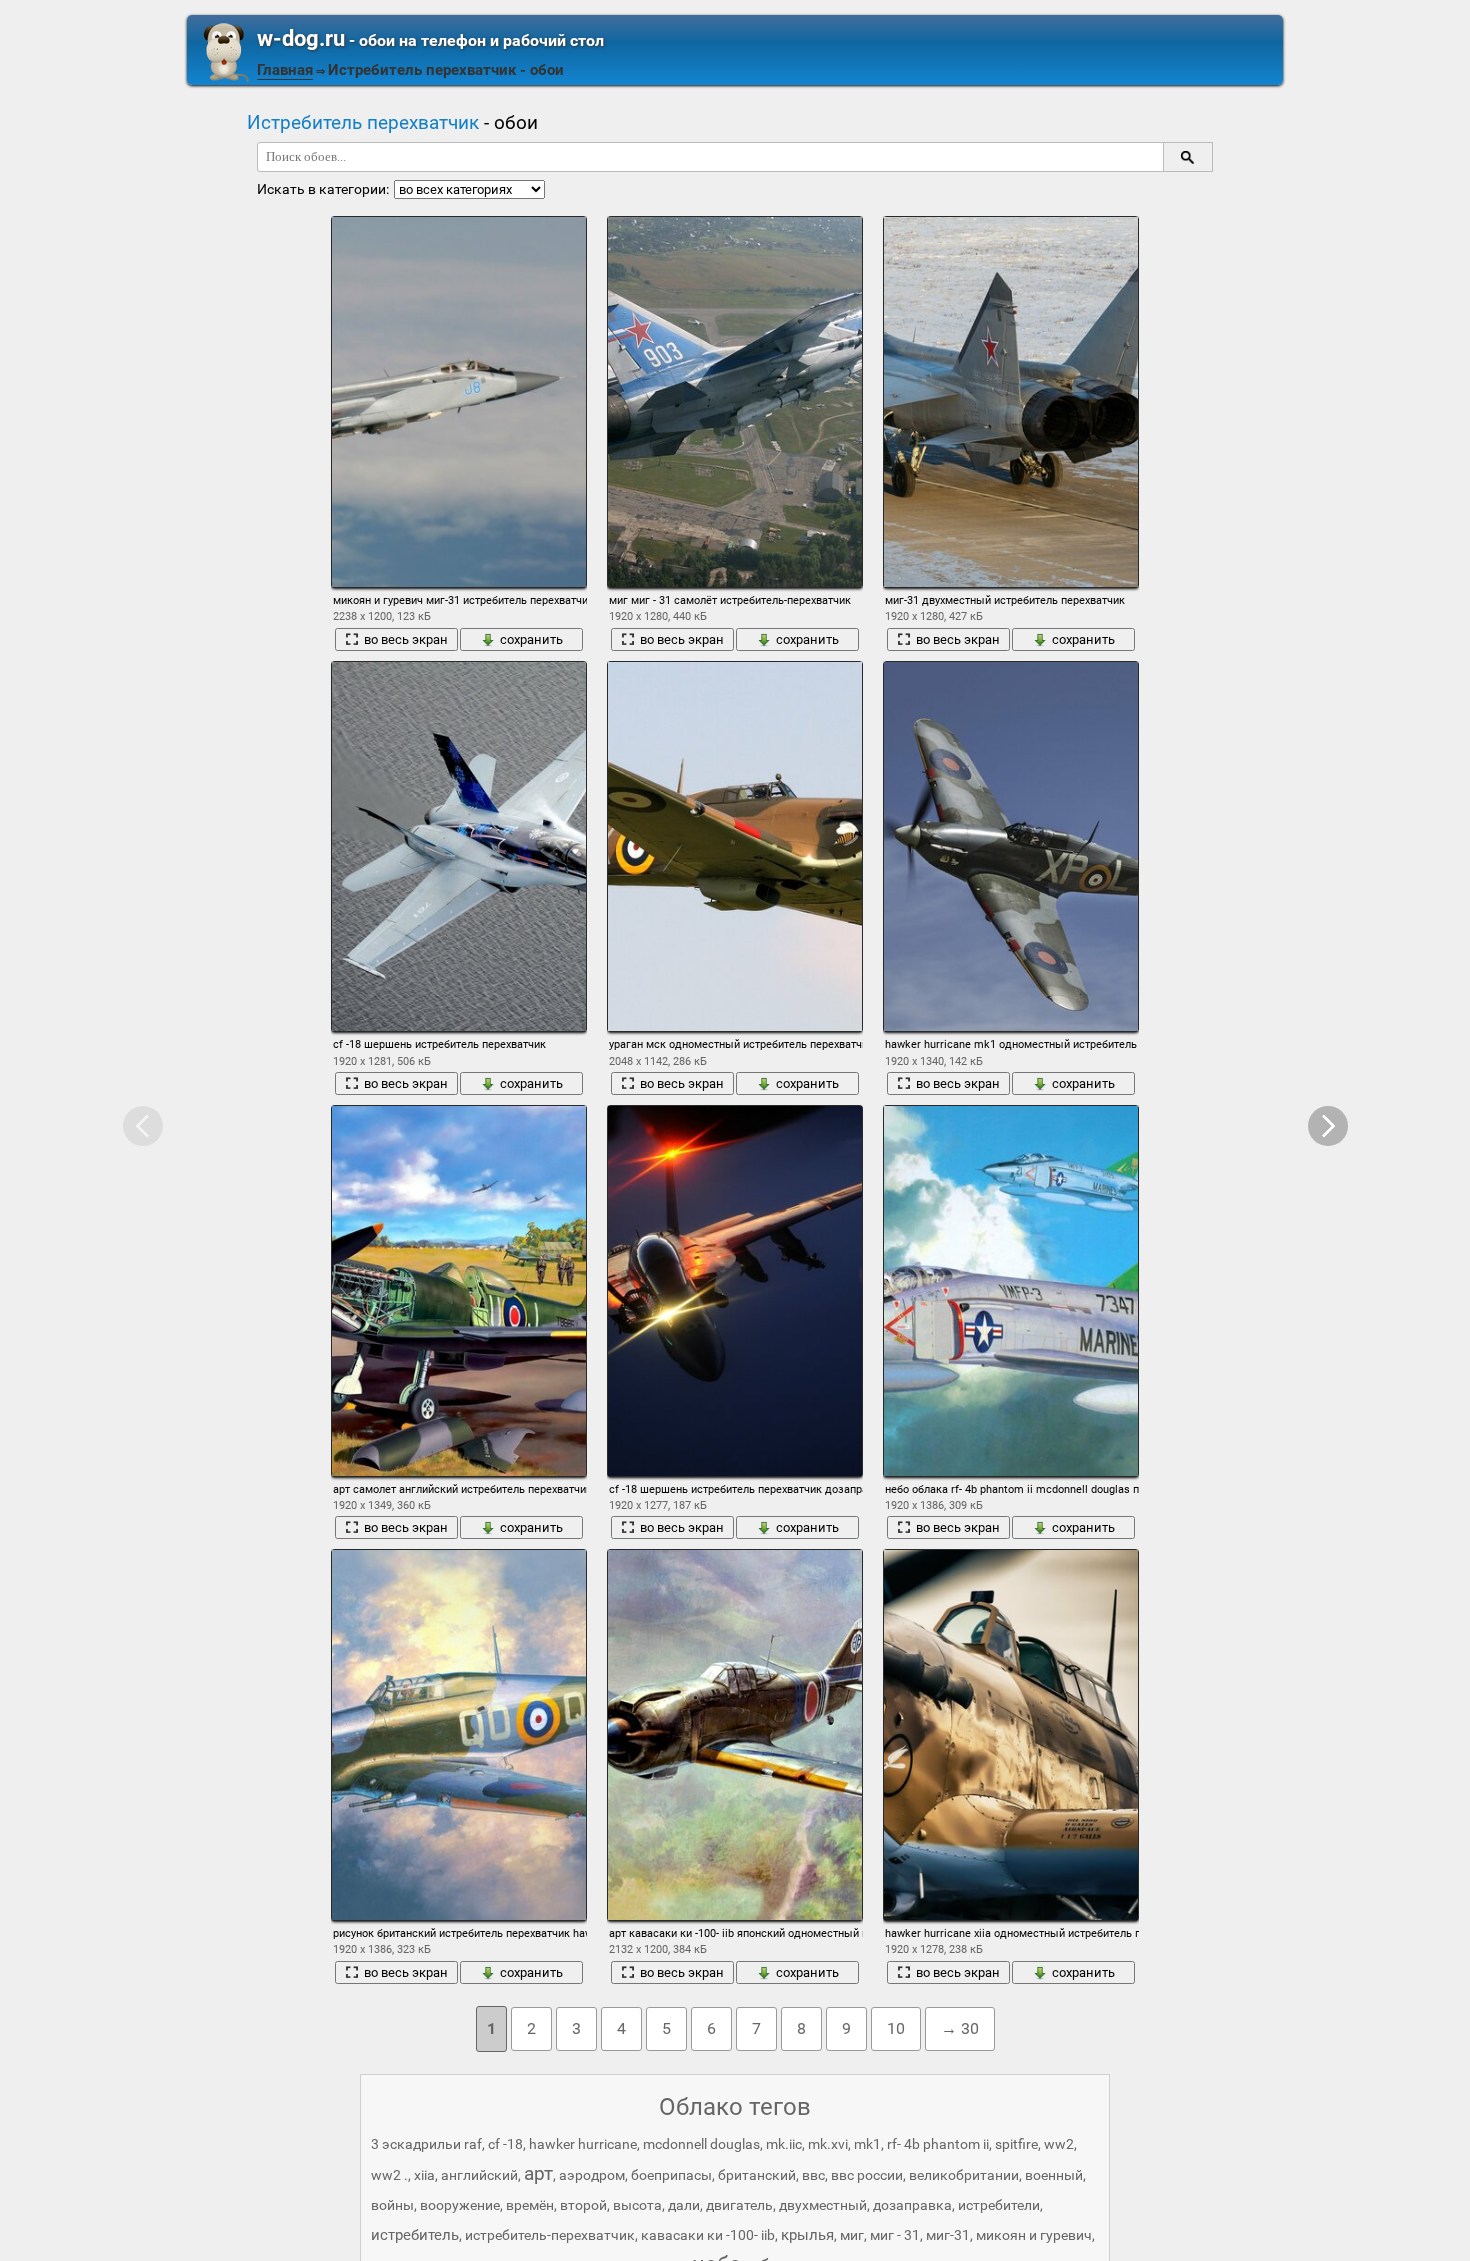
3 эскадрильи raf (426, 2144)
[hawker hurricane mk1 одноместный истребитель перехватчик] (1011, 847)
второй (583, 2205)
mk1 (867, 2144)
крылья (807, 2235)
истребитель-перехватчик (550, 2235)
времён (530, 2205)
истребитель (415, 2235)
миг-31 (948, 2235)
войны (392, 2205)
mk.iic (784, 2144)
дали (684, 2205)
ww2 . (389, 2175)
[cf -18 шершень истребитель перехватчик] (459, 847)
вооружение (460, 2205)
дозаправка (912, 2205)
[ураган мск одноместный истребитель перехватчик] (735, 847)
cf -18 (505, 2144)
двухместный (823, 2205)
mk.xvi (828, 2144)
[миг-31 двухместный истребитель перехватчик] (1011, 402)
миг (852, 2235)
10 (896, 2028)
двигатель (739, 2205)
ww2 (1059, 2144)
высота (637, 2205)
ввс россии (867, 2175)
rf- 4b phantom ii (938, 2144)
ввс (813, 2175)
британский (757, 2175)
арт (538, 2173)
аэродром (592, 2175)
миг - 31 (895, 2235)
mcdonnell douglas (701, 2144)
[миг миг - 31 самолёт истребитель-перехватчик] (735, 402)
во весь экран (406, 639)
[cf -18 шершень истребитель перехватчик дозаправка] (735, 1291)
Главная (285, 70)
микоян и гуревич (1034, 2235)
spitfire (1016, 2144)
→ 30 (960, 2028)
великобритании (964, 2175)
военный (1054, 2175)
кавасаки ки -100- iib (708, 2235)
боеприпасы (671, 2175)
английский (479, 2175)
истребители (999, 2205)
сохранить (531, 639)
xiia (424, 2175)
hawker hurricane (583, 2144)
